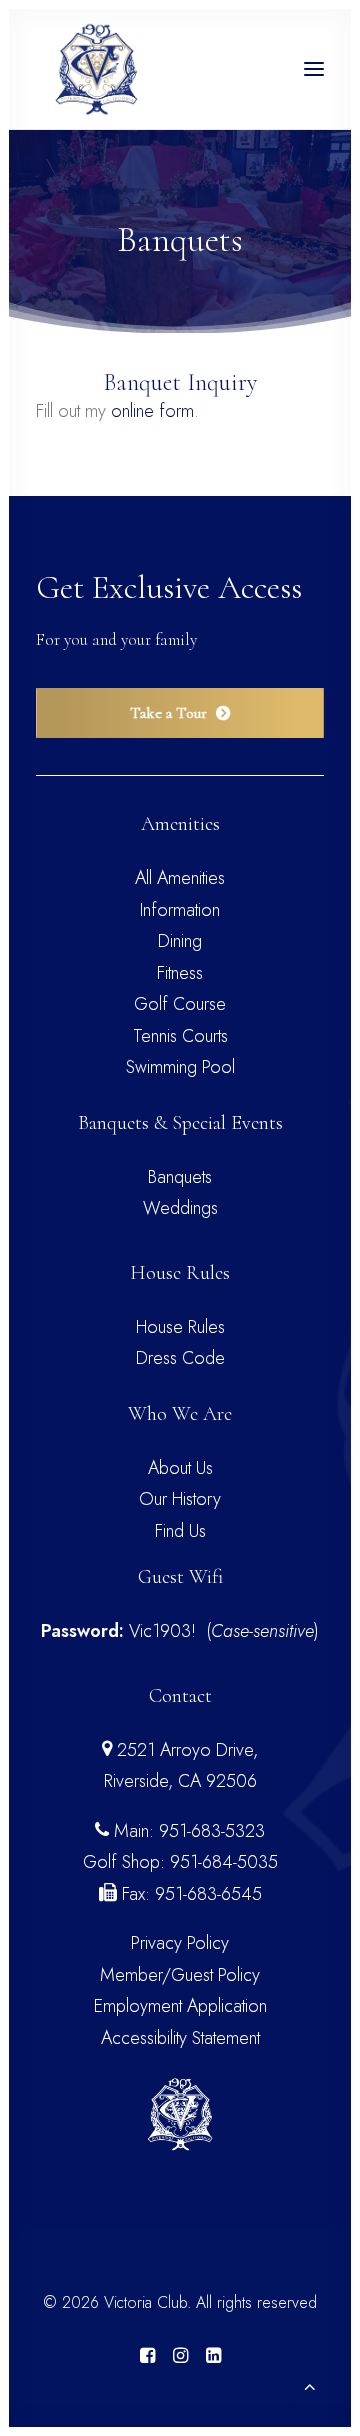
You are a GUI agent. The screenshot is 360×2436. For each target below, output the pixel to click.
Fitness (180, 973)
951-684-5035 (224, 1862)
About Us (180, 1468)
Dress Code (180, 1358)
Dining (180, 941)
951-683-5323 (212, 1831)
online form (152, 411)
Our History (180, 1499)
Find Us (180, 1531)
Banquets (180, 1177)
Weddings (180, 1208)
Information (180, 910)
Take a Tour (168, 713)
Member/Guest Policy (180, 1975)
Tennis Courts (180, 1036)
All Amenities (180, 878)
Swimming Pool (180, 1067)
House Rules (180, 1327)
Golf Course (180, 1004)
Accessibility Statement (180, 2038)
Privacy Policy (180, 1943)
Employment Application (180, 2006)
